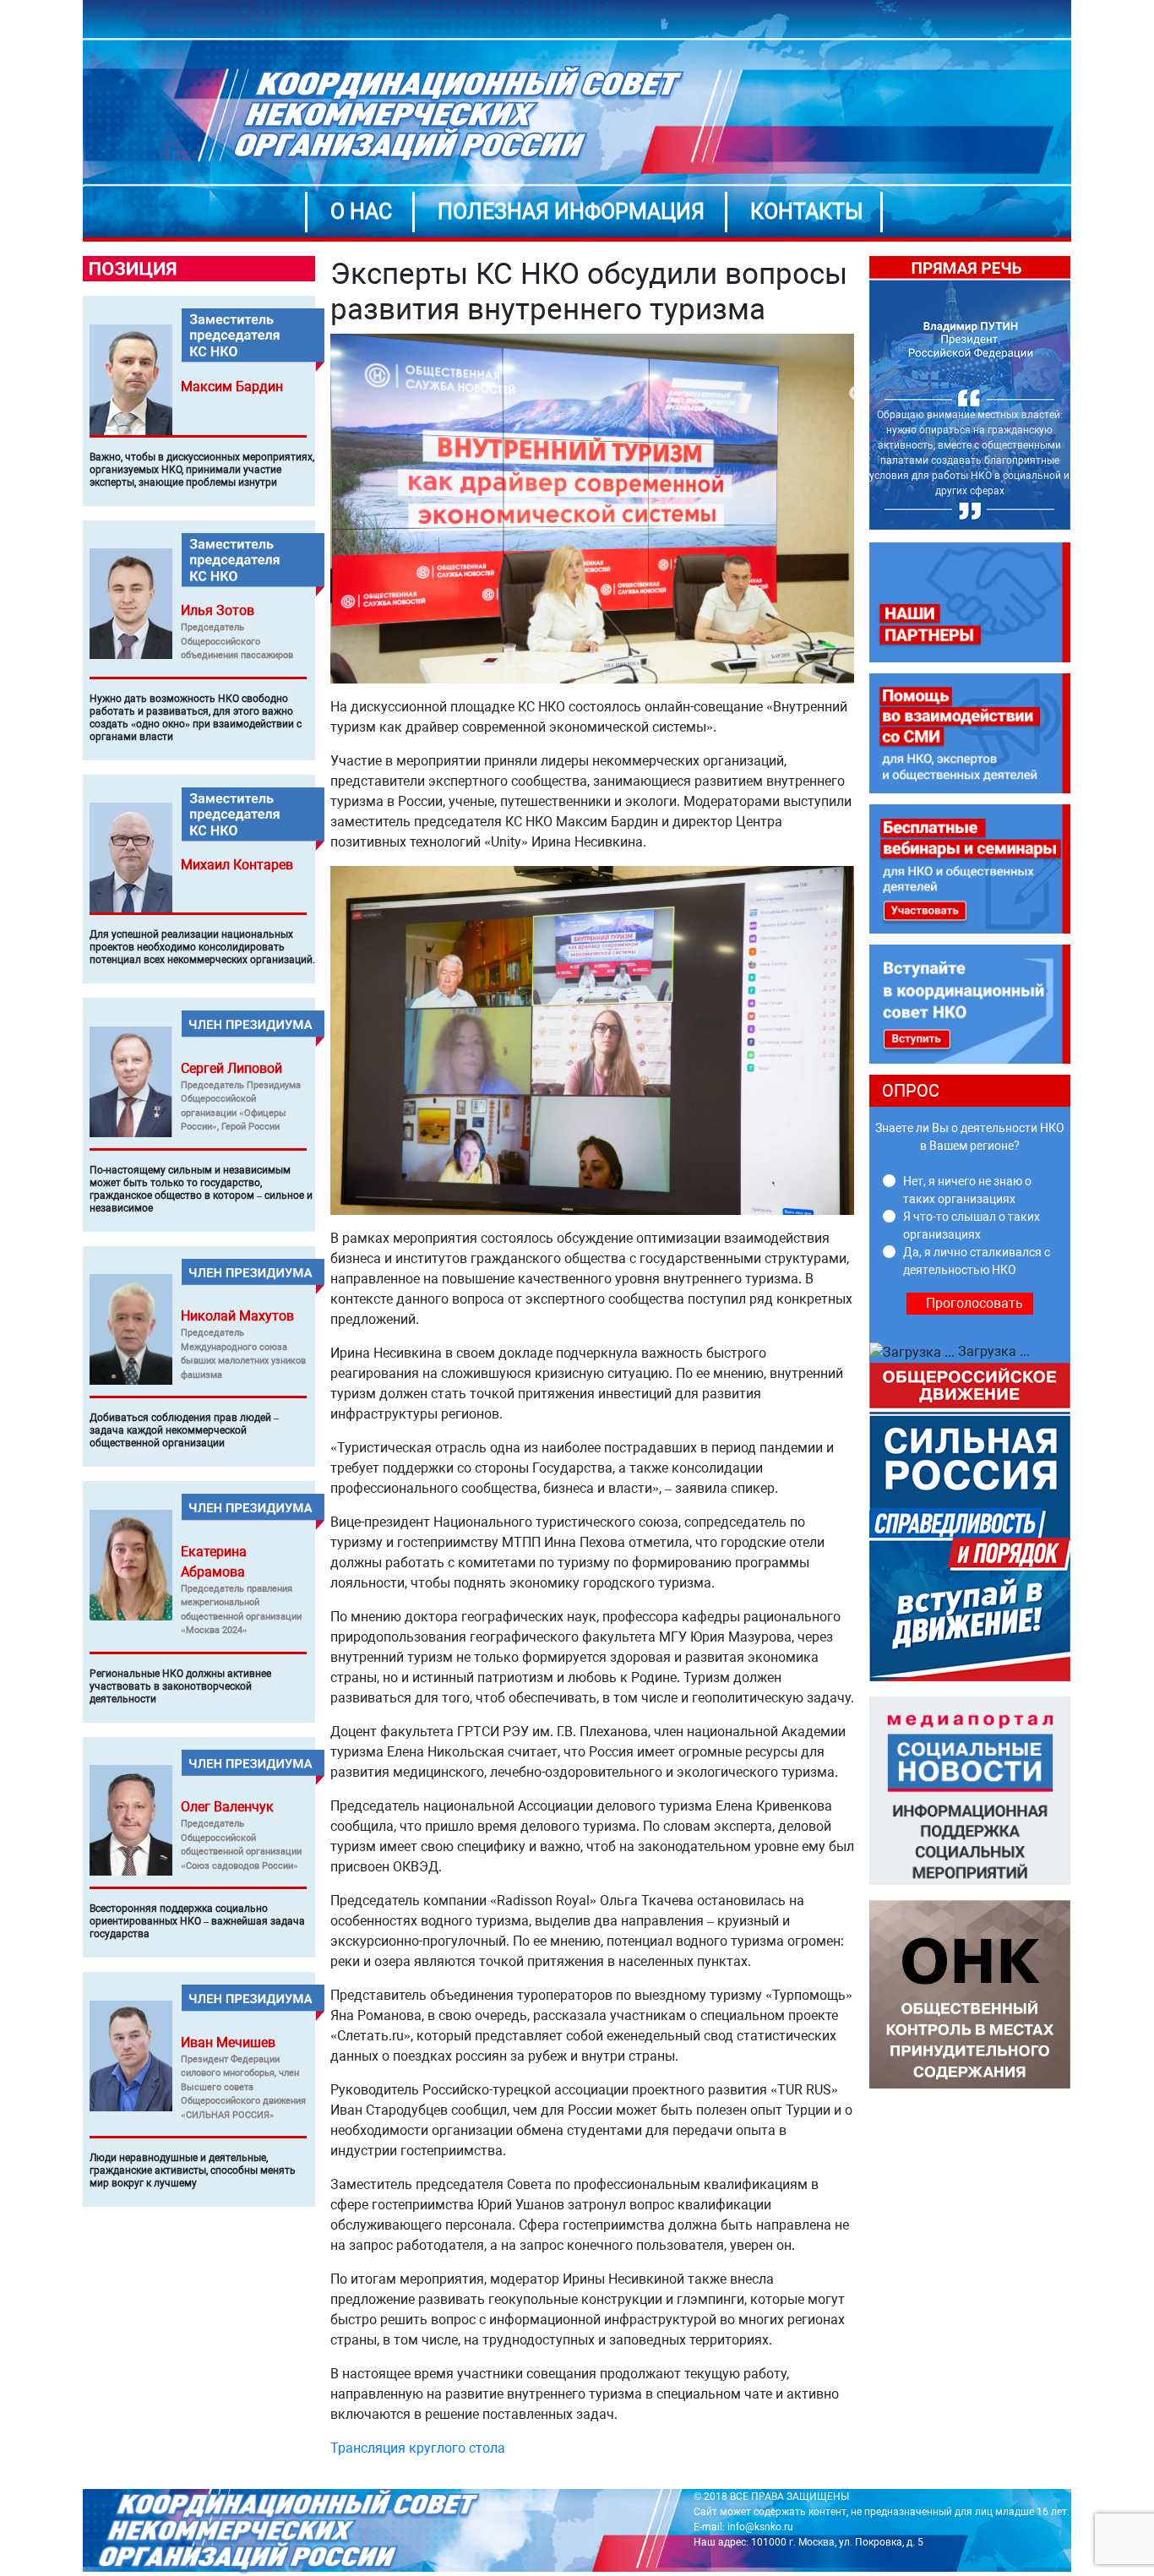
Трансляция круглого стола (418, 2448)
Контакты (807, 212)
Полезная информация (571, 212)
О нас (361, 212)
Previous (857, 394)
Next (1083, 394)
